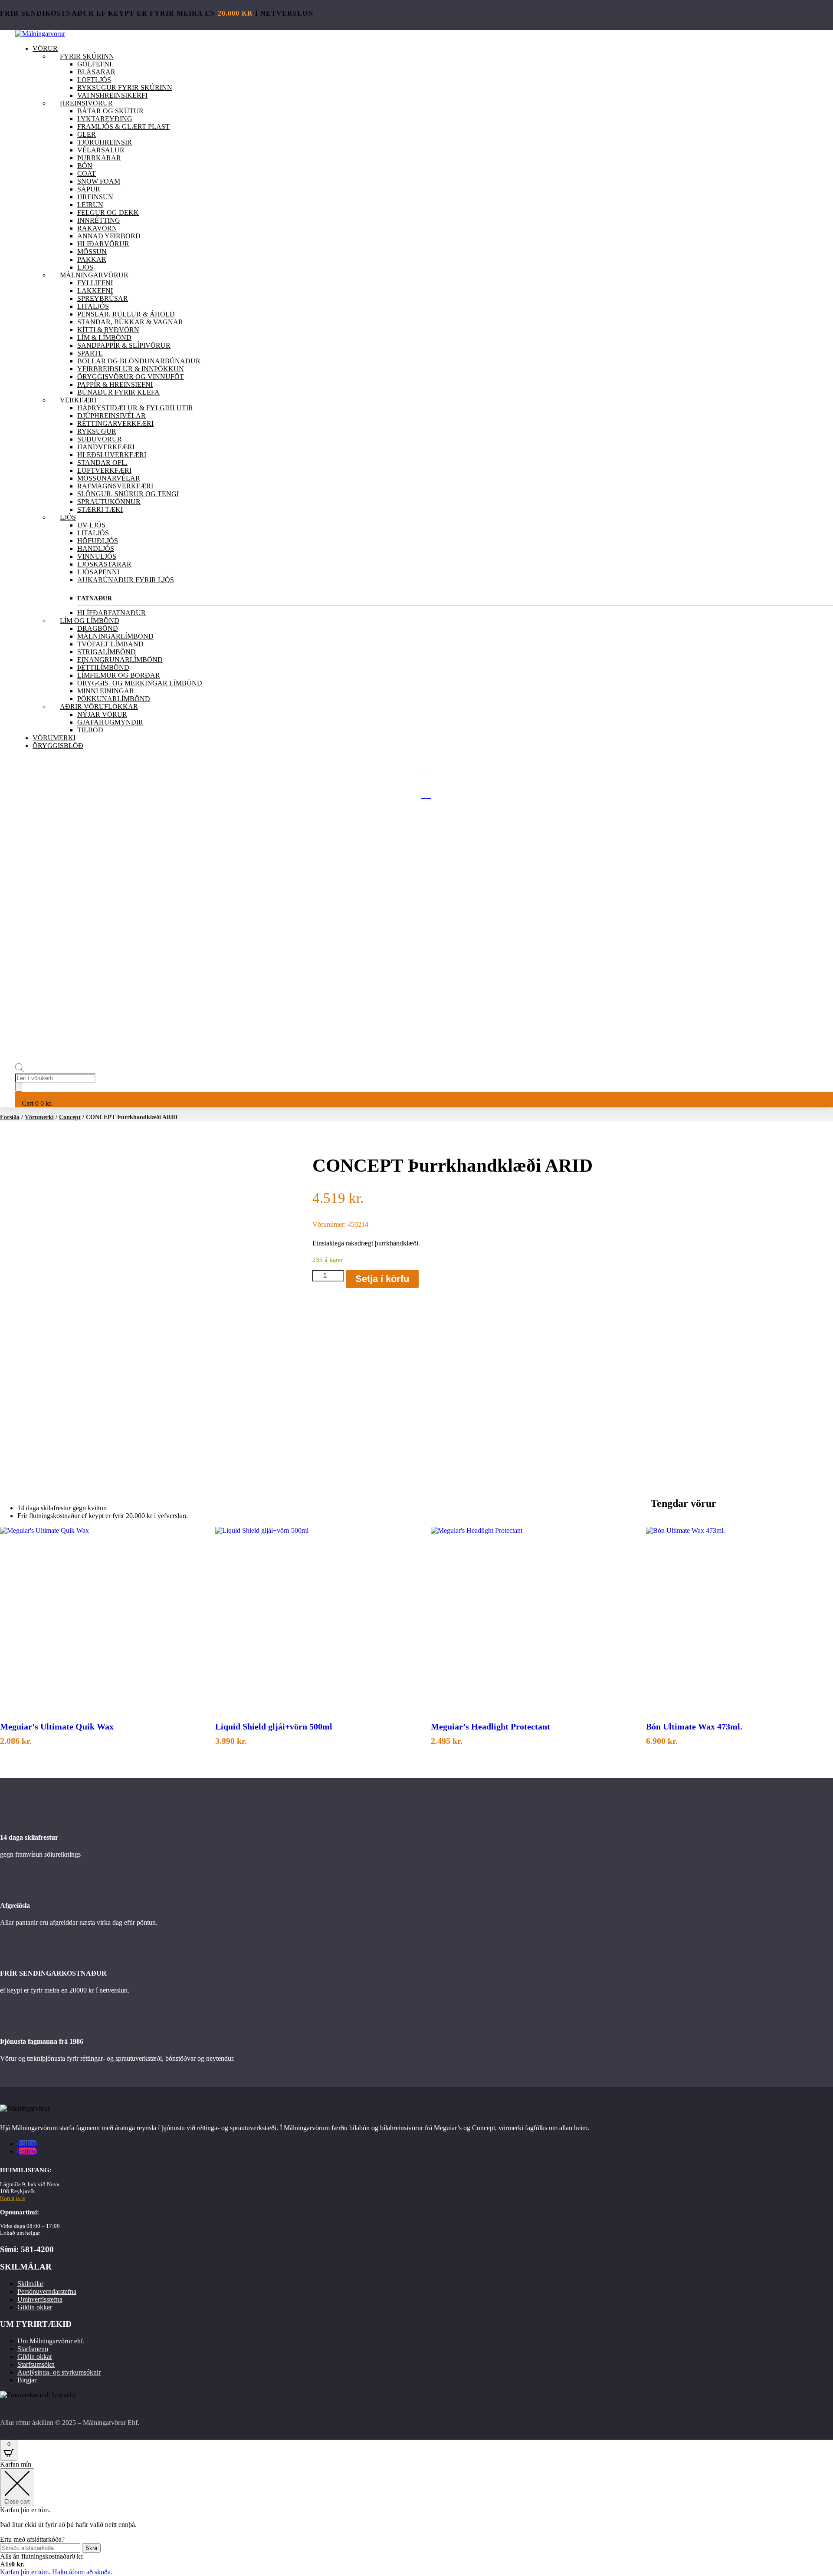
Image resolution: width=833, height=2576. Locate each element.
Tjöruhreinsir (105, 142)
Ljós (85, 267)
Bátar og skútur (110, 111)
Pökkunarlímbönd (114, 699)
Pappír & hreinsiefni (115, 384)
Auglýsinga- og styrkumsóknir (59, 2372)
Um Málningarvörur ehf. (51, 2341)
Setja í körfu (382, 1279)
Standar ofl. (102, 463)
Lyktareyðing (105, 119)
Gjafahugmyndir (110, 722)
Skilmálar (30, 2284)
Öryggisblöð (58, 746)
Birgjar (27, 2380)
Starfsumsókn (36, 2364)
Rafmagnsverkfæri (115, 486)
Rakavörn (97, 228)
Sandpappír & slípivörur (124, 345)
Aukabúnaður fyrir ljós (126, 580)
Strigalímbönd (107, 652)
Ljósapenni (98, 572)
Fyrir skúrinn (87, 56)
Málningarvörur (94, 275)
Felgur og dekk (108, 212)
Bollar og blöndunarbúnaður (139, 361)
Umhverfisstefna (40, 2299)
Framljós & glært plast (123, 127)
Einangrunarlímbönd (120, 660)
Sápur (89, 189)
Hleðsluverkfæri (112, 455)
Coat (87, 173)
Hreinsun (95, 197)
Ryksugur (97, 431)
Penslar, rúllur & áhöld (126, 314)
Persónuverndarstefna (47, 2291)
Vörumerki (54, 738)
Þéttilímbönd (103, 667)
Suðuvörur (100, 439)
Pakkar (92, 259)
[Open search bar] (20, 1069)
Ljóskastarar (104, 564)
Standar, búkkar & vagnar (130, 322)
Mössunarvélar (109, 478)
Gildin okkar (35, 2307)
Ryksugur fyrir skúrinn (125, 87)
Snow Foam (99, 181)
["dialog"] (416, 2518)
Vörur (45, 48)
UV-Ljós (91, 525)
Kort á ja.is (13, 2198)
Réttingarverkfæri (115, 423)
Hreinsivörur (86, 103)
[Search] (19, 1087)
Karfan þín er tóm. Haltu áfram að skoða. (56, 2572)
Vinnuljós (97, 556)
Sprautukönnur (109, 502)
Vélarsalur (101, 150)
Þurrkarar (99, 158)
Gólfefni (94, 64)
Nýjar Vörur (102, 714)
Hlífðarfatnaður (112, 613)
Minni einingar (106, 691)
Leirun (90, 205)
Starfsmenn (33, 2349)
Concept (70, 1117)
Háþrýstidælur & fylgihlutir (135, 408)
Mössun (92, 252)
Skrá (91, 2548)
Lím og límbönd (90, 621)
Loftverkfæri (104, 470)
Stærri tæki (100, 509)
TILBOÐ (90, 730)
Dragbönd (98, 628)
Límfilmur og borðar (119, 675)
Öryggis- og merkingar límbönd (140, 683)
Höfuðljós (98, 541)
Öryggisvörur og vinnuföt (131, 377)
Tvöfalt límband (110, 644)
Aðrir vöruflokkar (99, 707)
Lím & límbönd (104, 338)
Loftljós (94, 80)
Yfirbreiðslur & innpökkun (131, 369)
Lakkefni (95, 291)
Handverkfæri (106, 447)
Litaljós (93, 306)
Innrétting (99, 220)
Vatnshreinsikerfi (112, 95)
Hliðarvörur (103, 244)
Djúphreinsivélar (112, 416)
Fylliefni (95, 283)
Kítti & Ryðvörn (108, 330)
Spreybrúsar (103, 298)
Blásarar (96, 72)
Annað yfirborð (109, 236)
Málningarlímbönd (115, 636)
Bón (85, 166)
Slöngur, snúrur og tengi (128, 494)
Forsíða (10, 1117)
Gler (87, 134)
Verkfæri (78, 400)
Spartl (90, 353)
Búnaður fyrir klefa (118, 392)
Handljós (96, 548)
